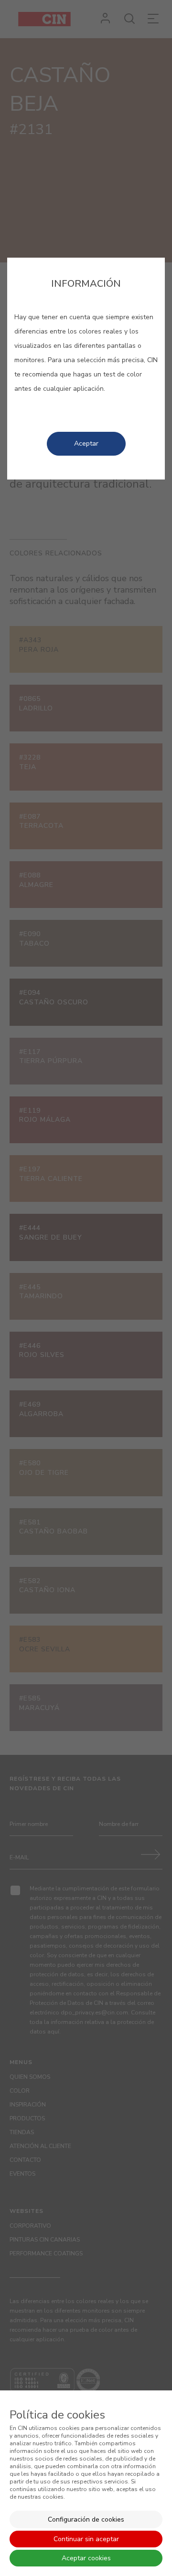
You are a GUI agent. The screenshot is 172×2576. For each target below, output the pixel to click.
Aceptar (86, 443)
